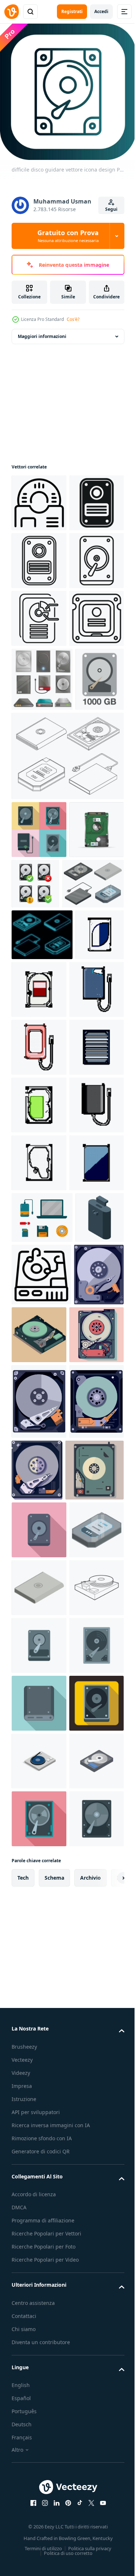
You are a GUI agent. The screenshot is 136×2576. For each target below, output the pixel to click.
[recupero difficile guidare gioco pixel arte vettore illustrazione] (39, 1452)
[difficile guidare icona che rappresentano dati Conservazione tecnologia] (41, 1847)
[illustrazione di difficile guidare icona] (39, 671)
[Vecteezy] (12, 12)
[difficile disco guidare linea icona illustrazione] (39, 786)
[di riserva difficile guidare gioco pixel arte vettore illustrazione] (39, 1684)
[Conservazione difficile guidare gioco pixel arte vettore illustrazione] (90, 1279)
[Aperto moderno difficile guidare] (36, 1909)
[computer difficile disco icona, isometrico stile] (39, 2298)
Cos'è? (73, 319)
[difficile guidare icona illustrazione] (39, 555)
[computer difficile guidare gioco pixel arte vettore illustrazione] (36, 1276)
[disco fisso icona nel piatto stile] (39, 2472)
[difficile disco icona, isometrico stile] (39, 2356)
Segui (111, 209)
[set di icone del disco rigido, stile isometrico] (42, 1173)
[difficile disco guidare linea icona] (39, 728)
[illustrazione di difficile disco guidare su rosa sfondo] (39, 2240)
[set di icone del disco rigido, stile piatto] (39, 1061)
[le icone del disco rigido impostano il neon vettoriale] (42, 1224)
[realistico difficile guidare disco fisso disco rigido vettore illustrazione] (39, 1119)
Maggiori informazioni (42, 331)
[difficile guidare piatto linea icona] (39, 613)
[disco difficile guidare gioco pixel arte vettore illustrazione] (39, 1337)
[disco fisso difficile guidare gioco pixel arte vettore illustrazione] (39, 1568)
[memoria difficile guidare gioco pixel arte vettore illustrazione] (39, 1395)
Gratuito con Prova (68, 236)
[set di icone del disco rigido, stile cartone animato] (42, 847)
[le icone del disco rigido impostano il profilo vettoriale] (67, 988)
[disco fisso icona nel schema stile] (39, 2414)
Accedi (101, 11)
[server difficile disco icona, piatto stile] (39, 2529)
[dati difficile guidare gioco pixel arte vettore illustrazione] (39, 1626)
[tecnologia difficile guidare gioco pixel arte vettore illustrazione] (39, 1510)
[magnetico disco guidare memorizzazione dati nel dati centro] (39, 497)
